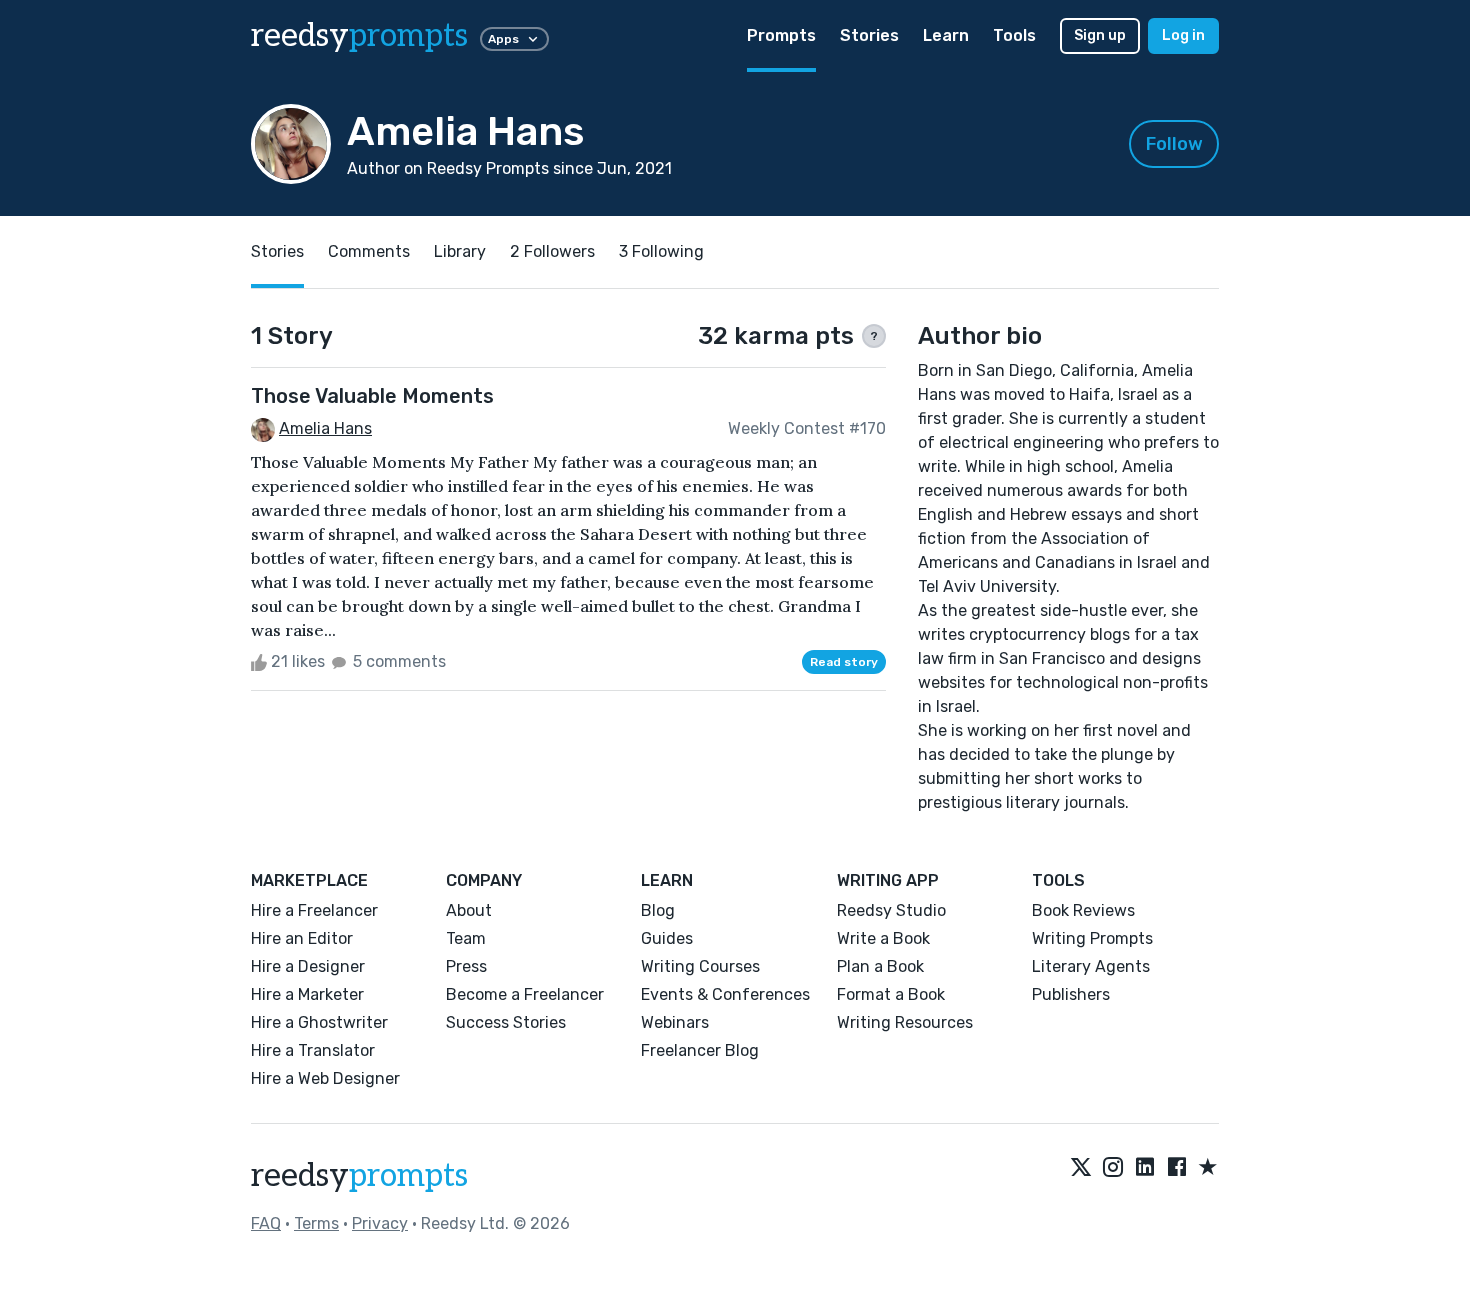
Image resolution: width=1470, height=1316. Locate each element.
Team (466, 938)
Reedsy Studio (891, 910)
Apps (503, 39)
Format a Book (891, 994)
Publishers (1071, 994)
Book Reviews (1083, 910)
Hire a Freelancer (314, 910)
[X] (1081, 1168)
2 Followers (552, 251)
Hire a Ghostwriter (319, 1022)
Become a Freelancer (525, 994)
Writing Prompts (1092, 938)
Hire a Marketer (307, 994)
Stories (869, 35)
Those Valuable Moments (372, 396)
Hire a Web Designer (325, 1078)
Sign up (1100, 35)
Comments (369, 251)
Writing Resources (905, 1022)
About (469, 910)
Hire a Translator (313, 1050)
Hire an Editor (302, 938)
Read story (844, 662)
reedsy (359, 36)
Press (466, 966)
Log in (1183, 35)
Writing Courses (700, 966)
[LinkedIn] (1145, 1168)
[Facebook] (1177, 1168)
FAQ (266, 1223)
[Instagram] (1113, 1168)
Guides (667, 938)
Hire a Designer (308, 966)
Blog (658, 910)
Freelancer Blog (700, 1050)
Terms (316, 1223)
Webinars (675, 1022)
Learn (946, 35)
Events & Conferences (725, 994)
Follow (1174, 144)
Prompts (781, 35)
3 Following (661, 251)
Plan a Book (880, 966)
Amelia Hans (325, 428)
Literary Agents (1091, 966)
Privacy (380, 1223)
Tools (1014, 35)
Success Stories (506, 1022)
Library (460, 251)
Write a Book (883, 938)
